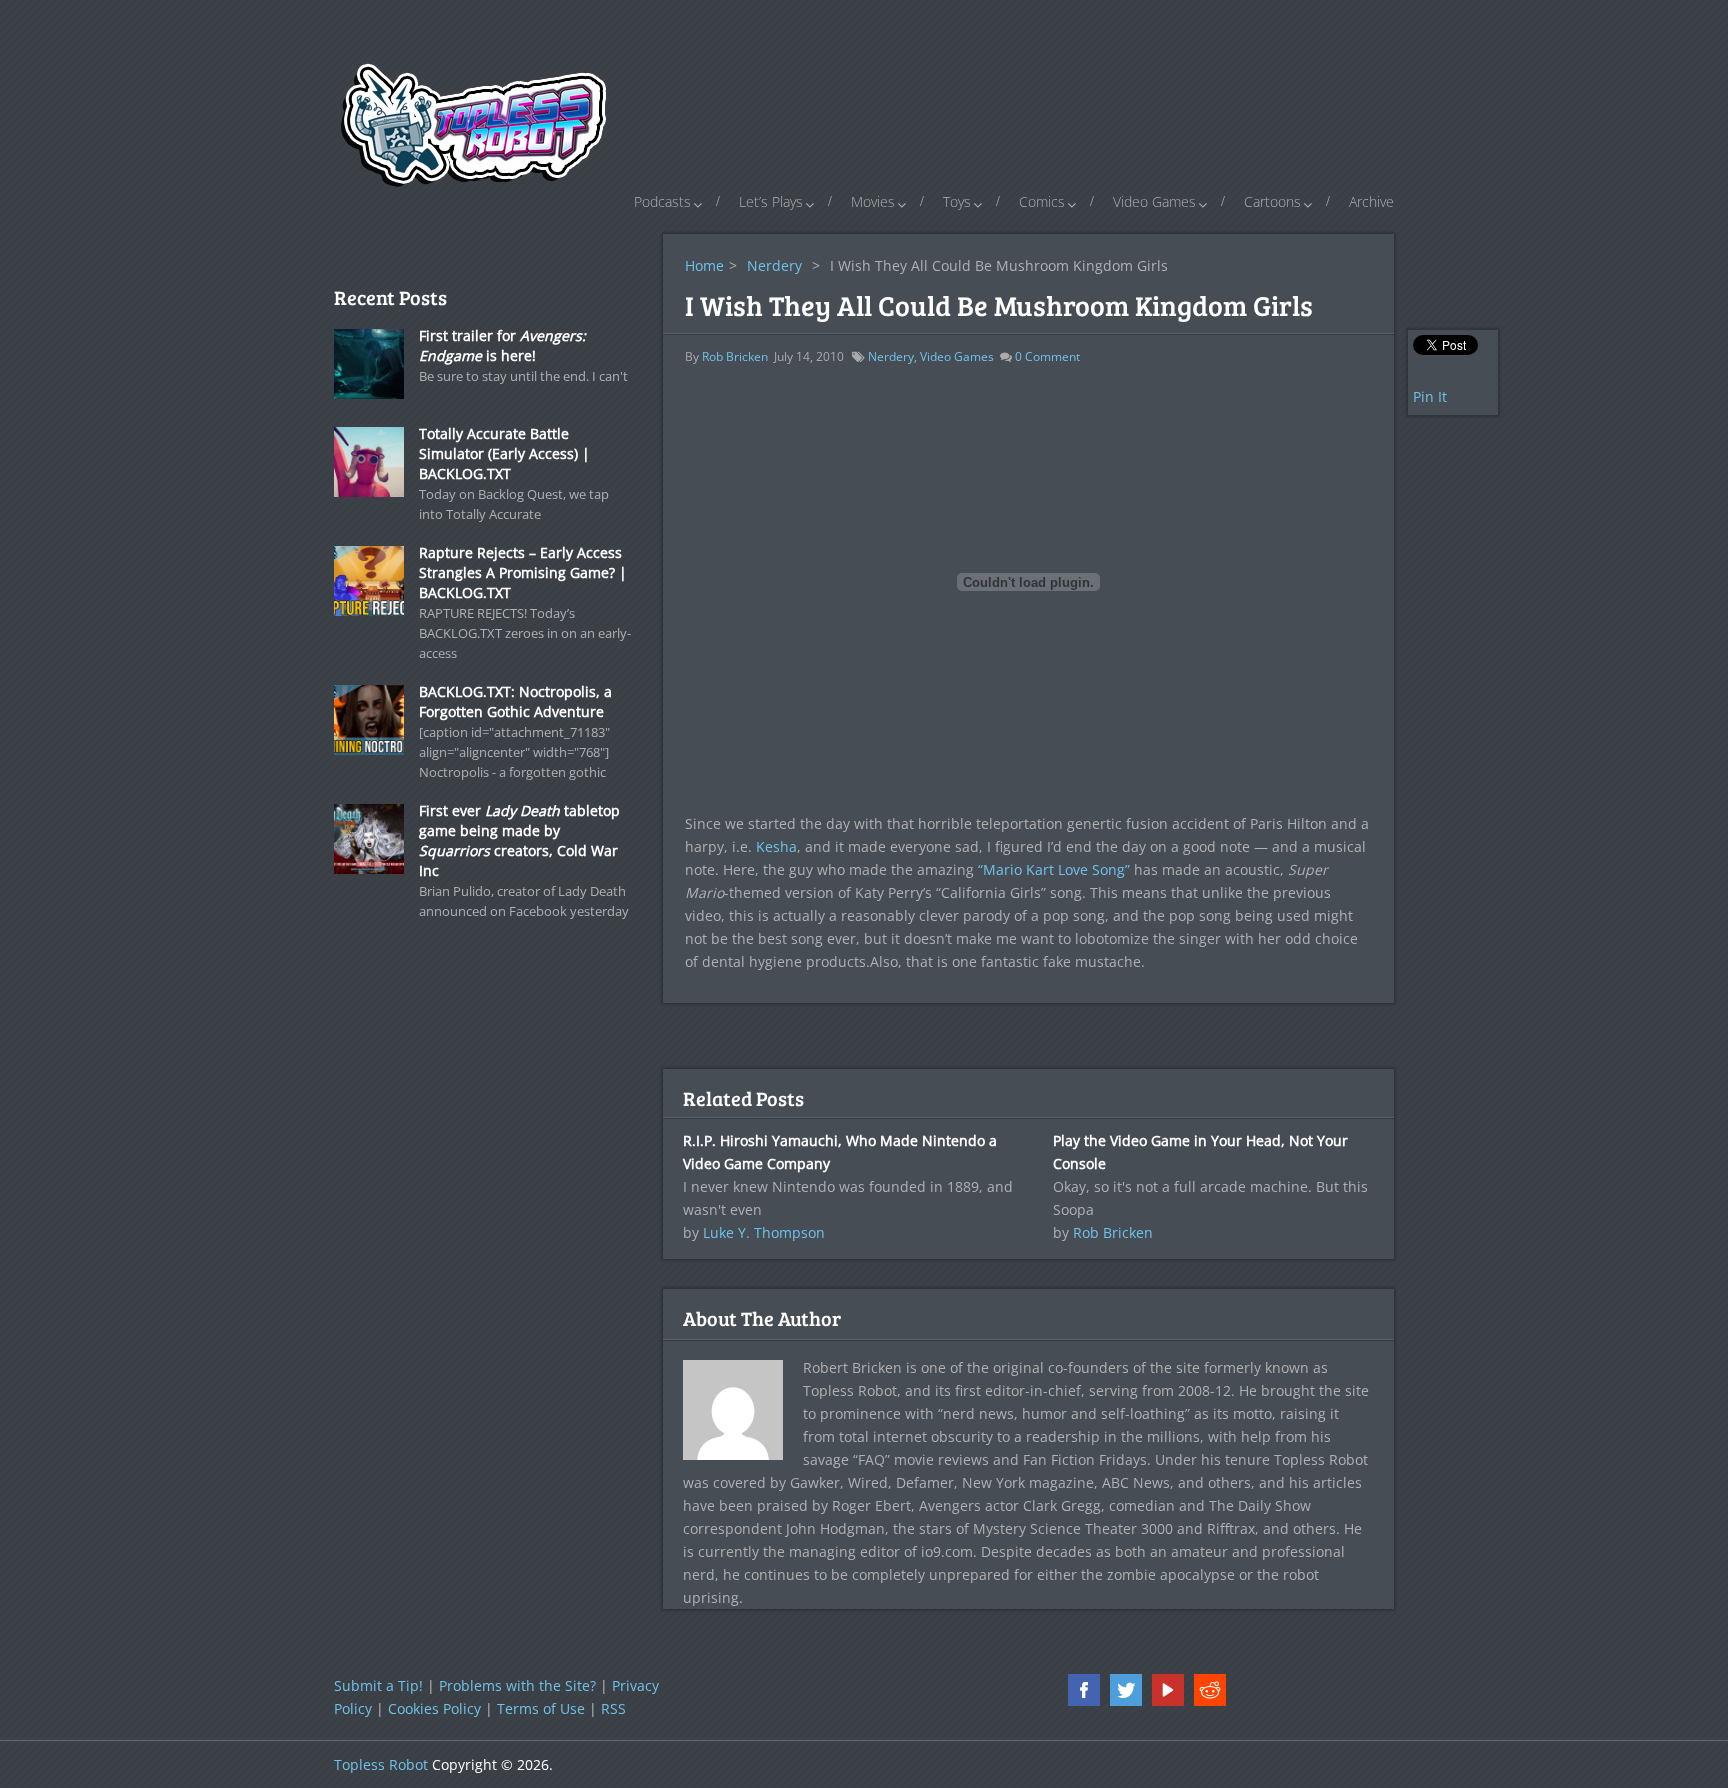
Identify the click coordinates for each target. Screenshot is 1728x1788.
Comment (1047, 356)
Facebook (1084, 1690)
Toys (957, 201)
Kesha (776, 846)
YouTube (1168, 1690)
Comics (1042, 201)
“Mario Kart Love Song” (1054, 869)
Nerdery (774, 265)
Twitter (1126, 1690)
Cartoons (1272, 201)
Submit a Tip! (378, 1685)
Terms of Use (541, 1708)
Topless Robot (381, 1764)
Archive (1371, 201)
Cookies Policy (434, 1708)
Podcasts (662, 201)
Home (704, 265)
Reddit (1210, 1690)
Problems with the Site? (517, 1685)
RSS (613, 1708)
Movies (873, 201)
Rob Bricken (735, 356)
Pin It (1430, 396)
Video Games (1154, 201)
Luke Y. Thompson (764, 1232)
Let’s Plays (771, 201)
